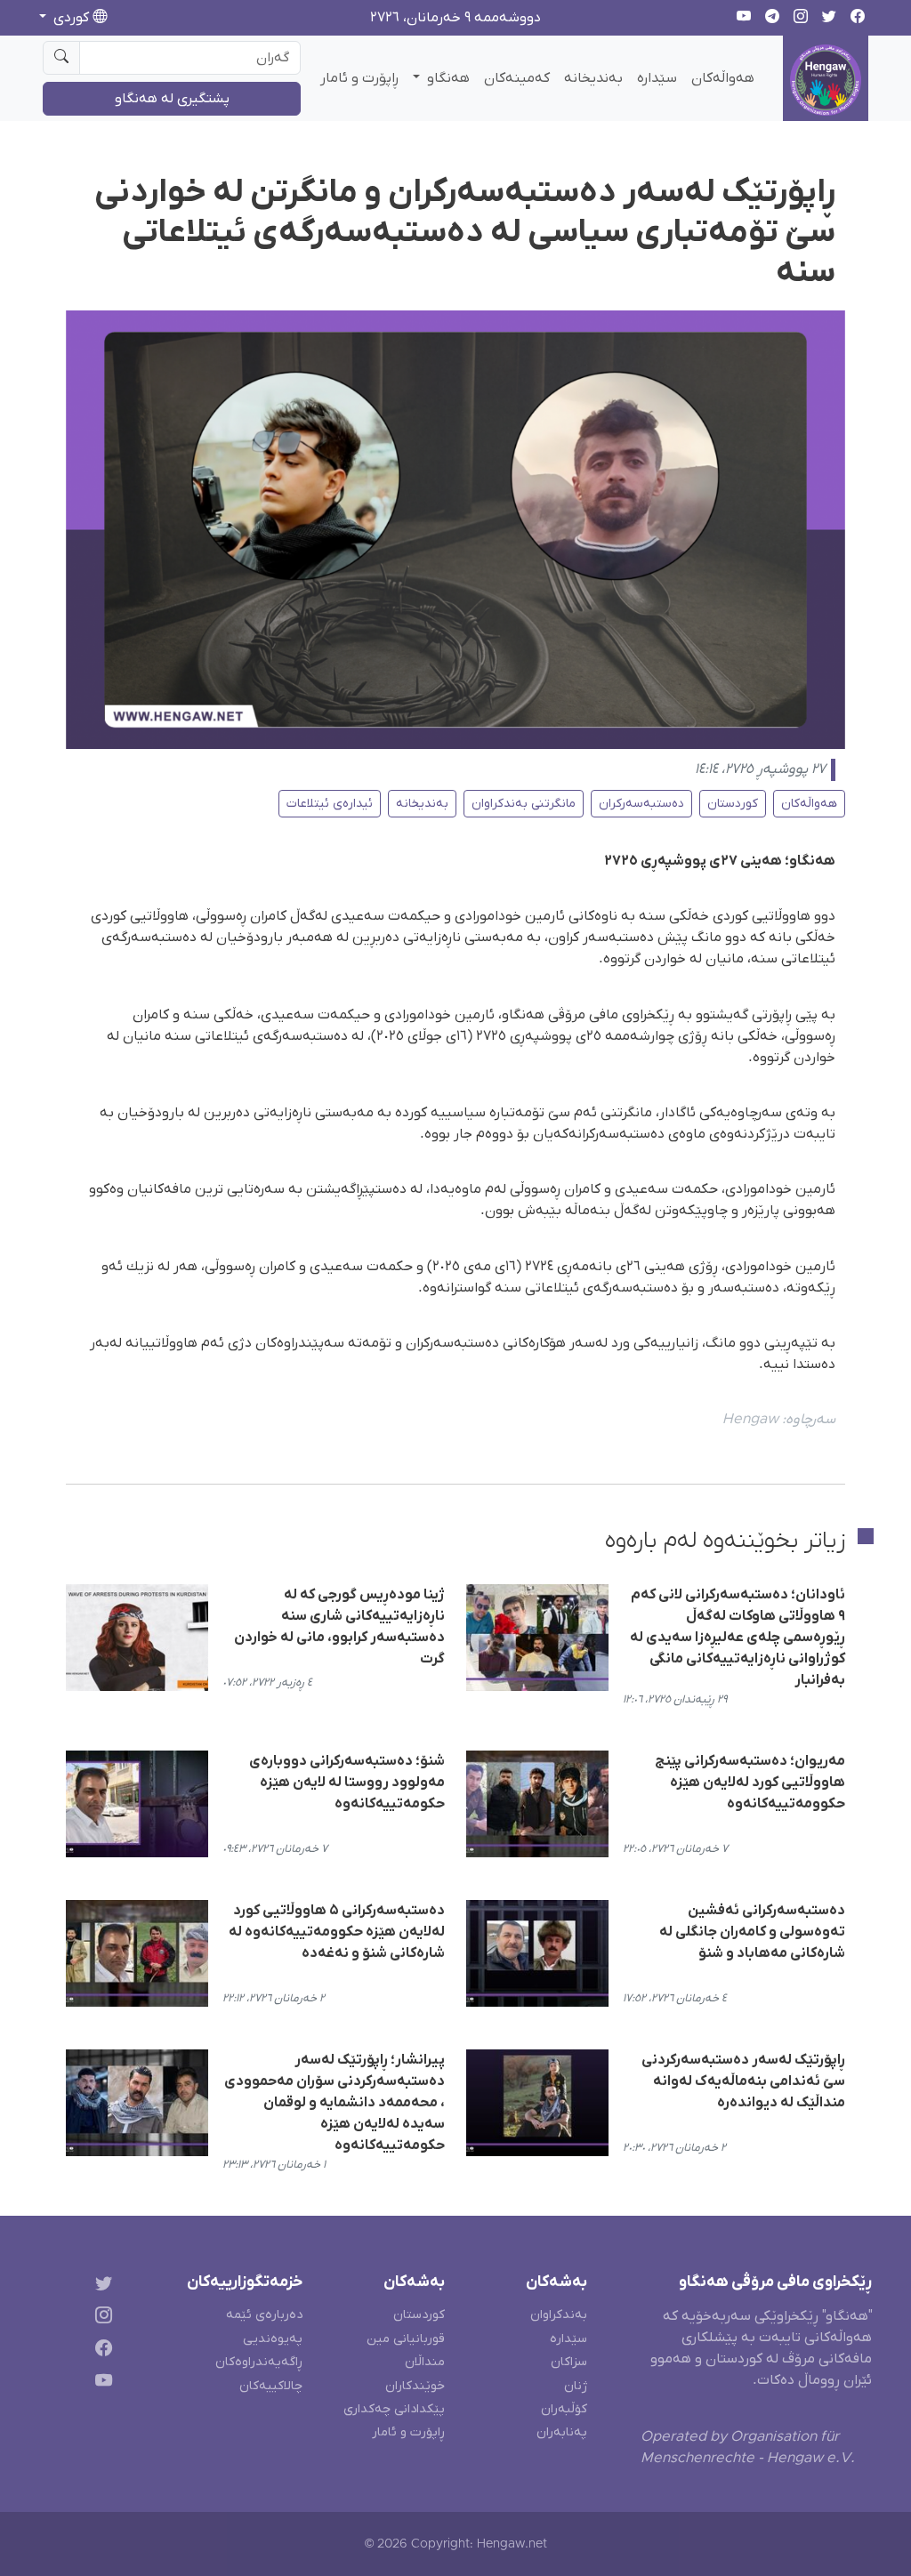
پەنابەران (562, 2432)
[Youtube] (100, 2384)
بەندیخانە (593, 78)
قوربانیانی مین (406, 2339)
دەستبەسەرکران (641, 804)
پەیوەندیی (273, 2339)
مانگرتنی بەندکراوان (524, 804)
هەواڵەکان (723, 78)
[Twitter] (100, 2286)
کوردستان (733, 804)
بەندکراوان (559, 2315)
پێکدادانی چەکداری (394, 2409)
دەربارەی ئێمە (264, 2315)
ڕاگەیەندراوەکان (259, 2362)
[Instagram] (100, 2318)
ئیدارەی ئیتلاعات (330, 804)
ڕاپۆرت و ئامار (359, 78)
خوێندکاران (415, 2386)
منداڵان (425, 2362)
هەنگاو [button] (447, 78)
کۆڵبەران (564, 2409)
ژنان (576, 2386)
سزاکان (569, 2362)
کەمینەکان (517, 78)
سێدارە (657, 78)
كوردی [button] (71, 18)
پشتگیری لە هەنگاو (172, 99)
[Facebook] (100, 2351)
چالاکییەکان (271, 2386)
